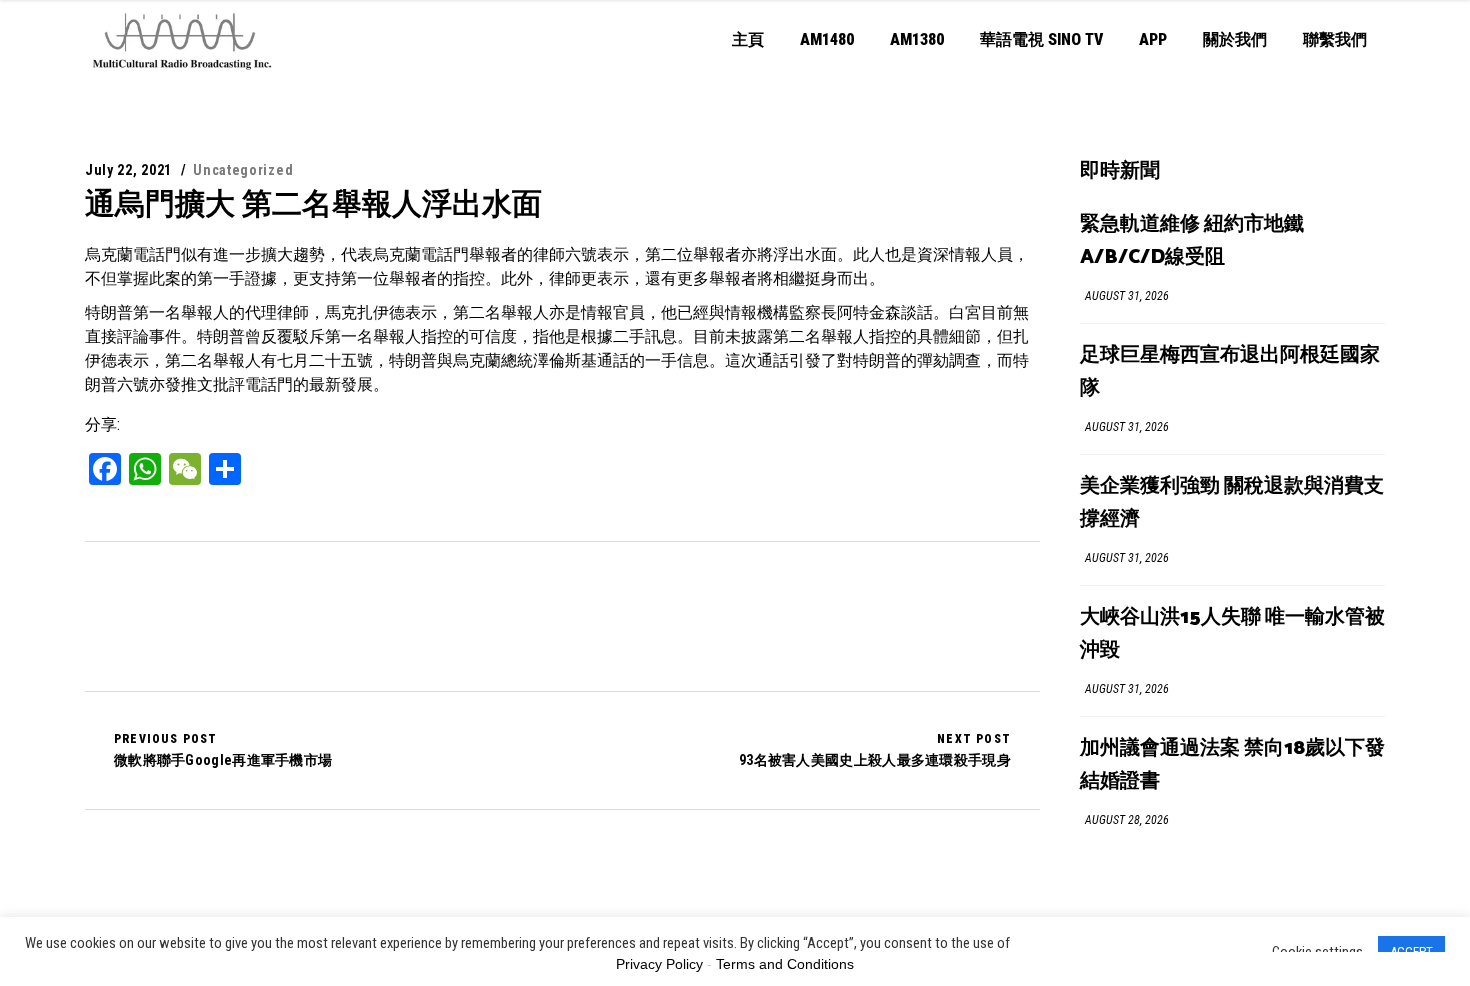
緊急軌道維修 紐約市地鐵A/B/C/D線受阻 (1192, 241)
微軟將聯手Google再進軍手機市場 (223, 750)
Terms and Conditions (785, 964)
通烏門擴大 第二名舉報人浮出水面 (313, 203)
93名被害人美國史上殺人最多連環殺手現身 (875, 750)
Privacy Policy (659, 964)
